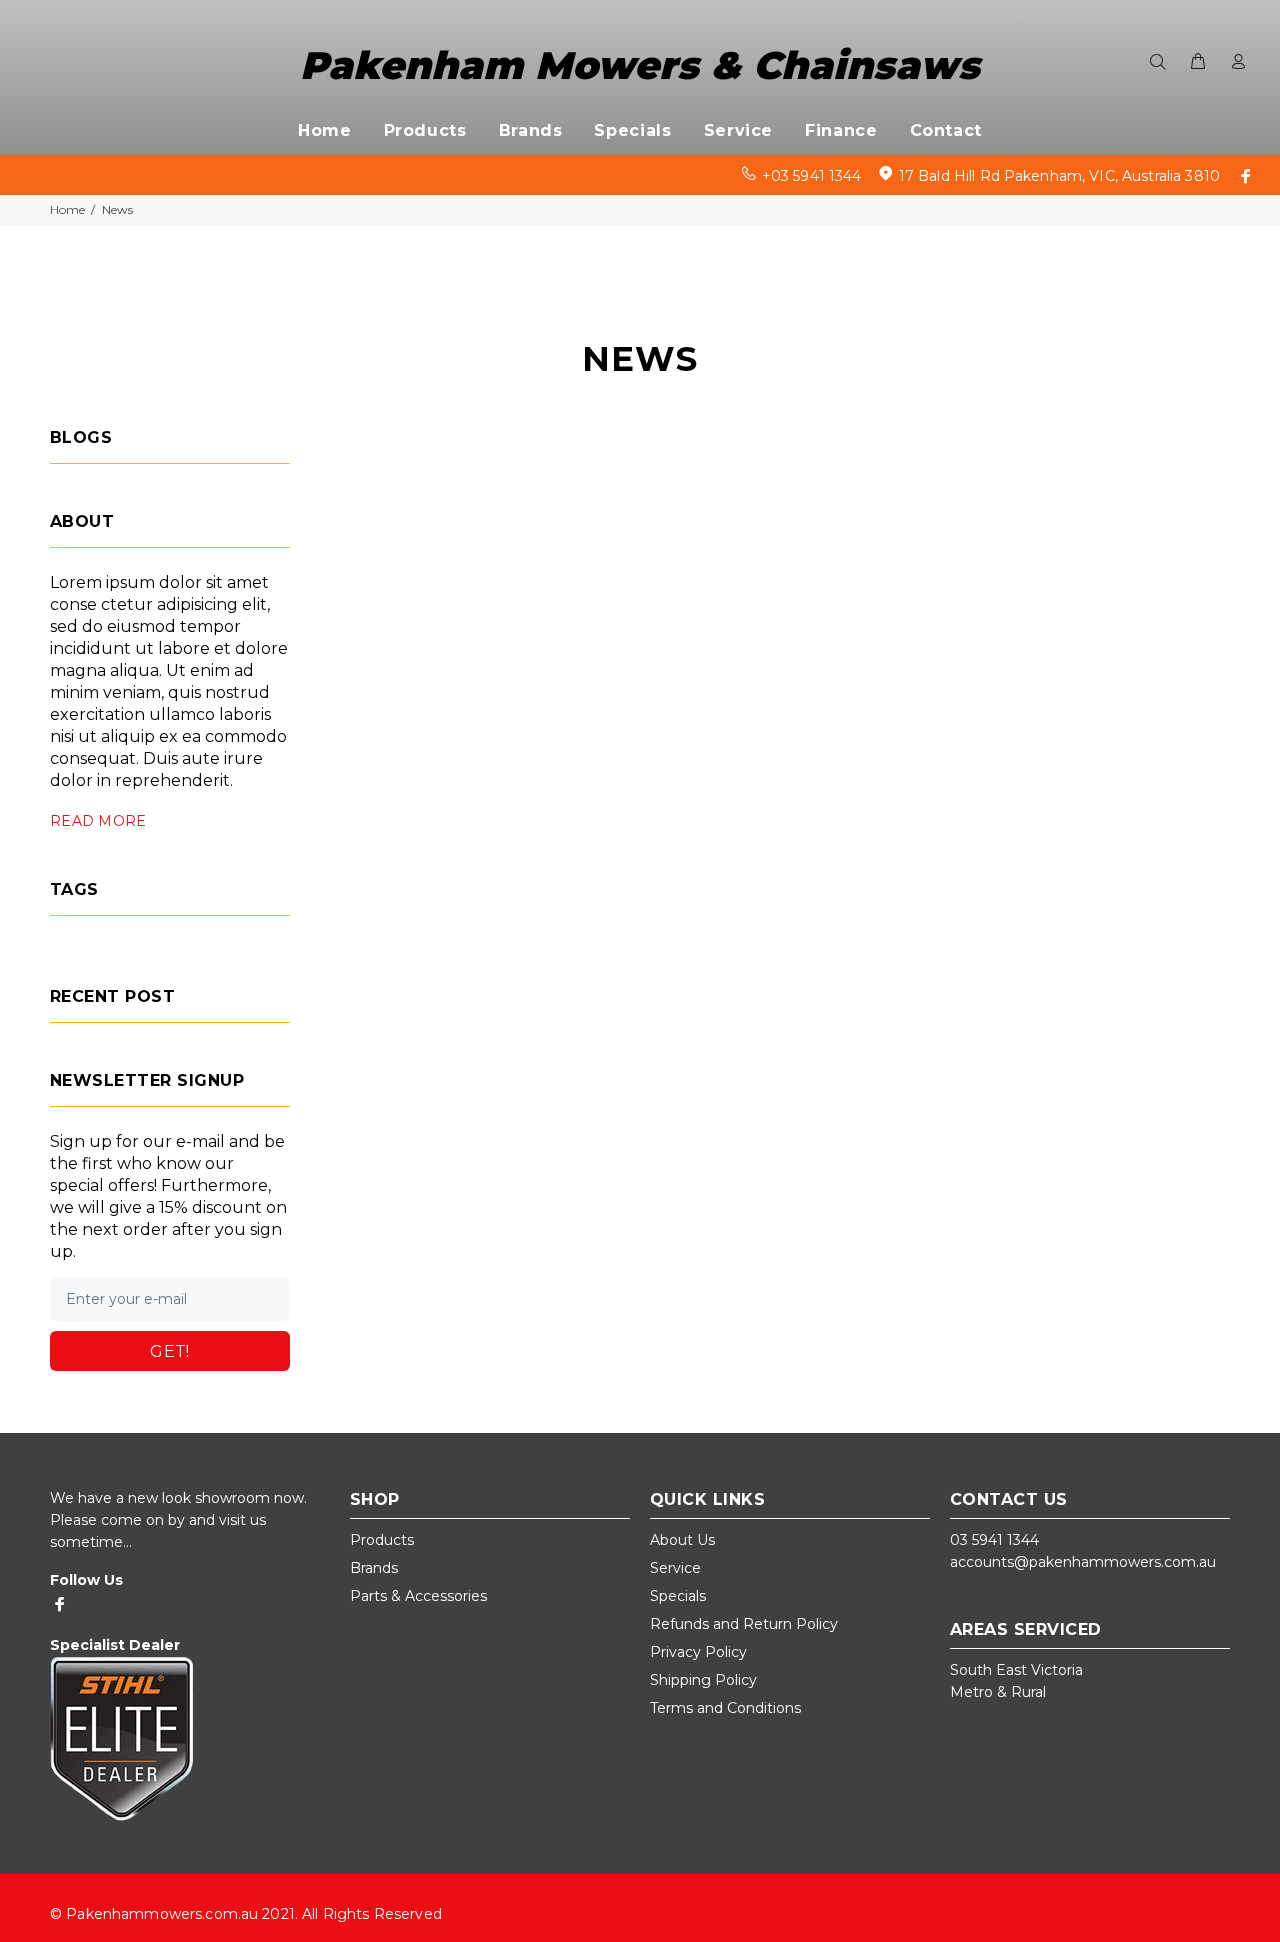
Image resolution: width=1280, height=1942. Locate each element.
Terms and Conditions (725, 1708)
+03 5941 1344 (812, 176)
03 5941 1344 (994, 1540)
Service (675, 1568)
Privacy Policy (698, 1652)
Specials (678, 1596)
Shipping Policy (703, 1680)
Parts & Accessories (418, 1596)
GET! (170, 1351)
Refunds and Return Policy (744, 1624)
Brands (374, 1568)
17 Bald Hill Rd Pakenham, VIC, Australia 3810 (1059, 176)
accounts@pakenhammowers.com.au (1083, 1562)
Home (67, 209)
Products (382, 1540)
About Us (682, 1540)
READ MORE (98, 821)
